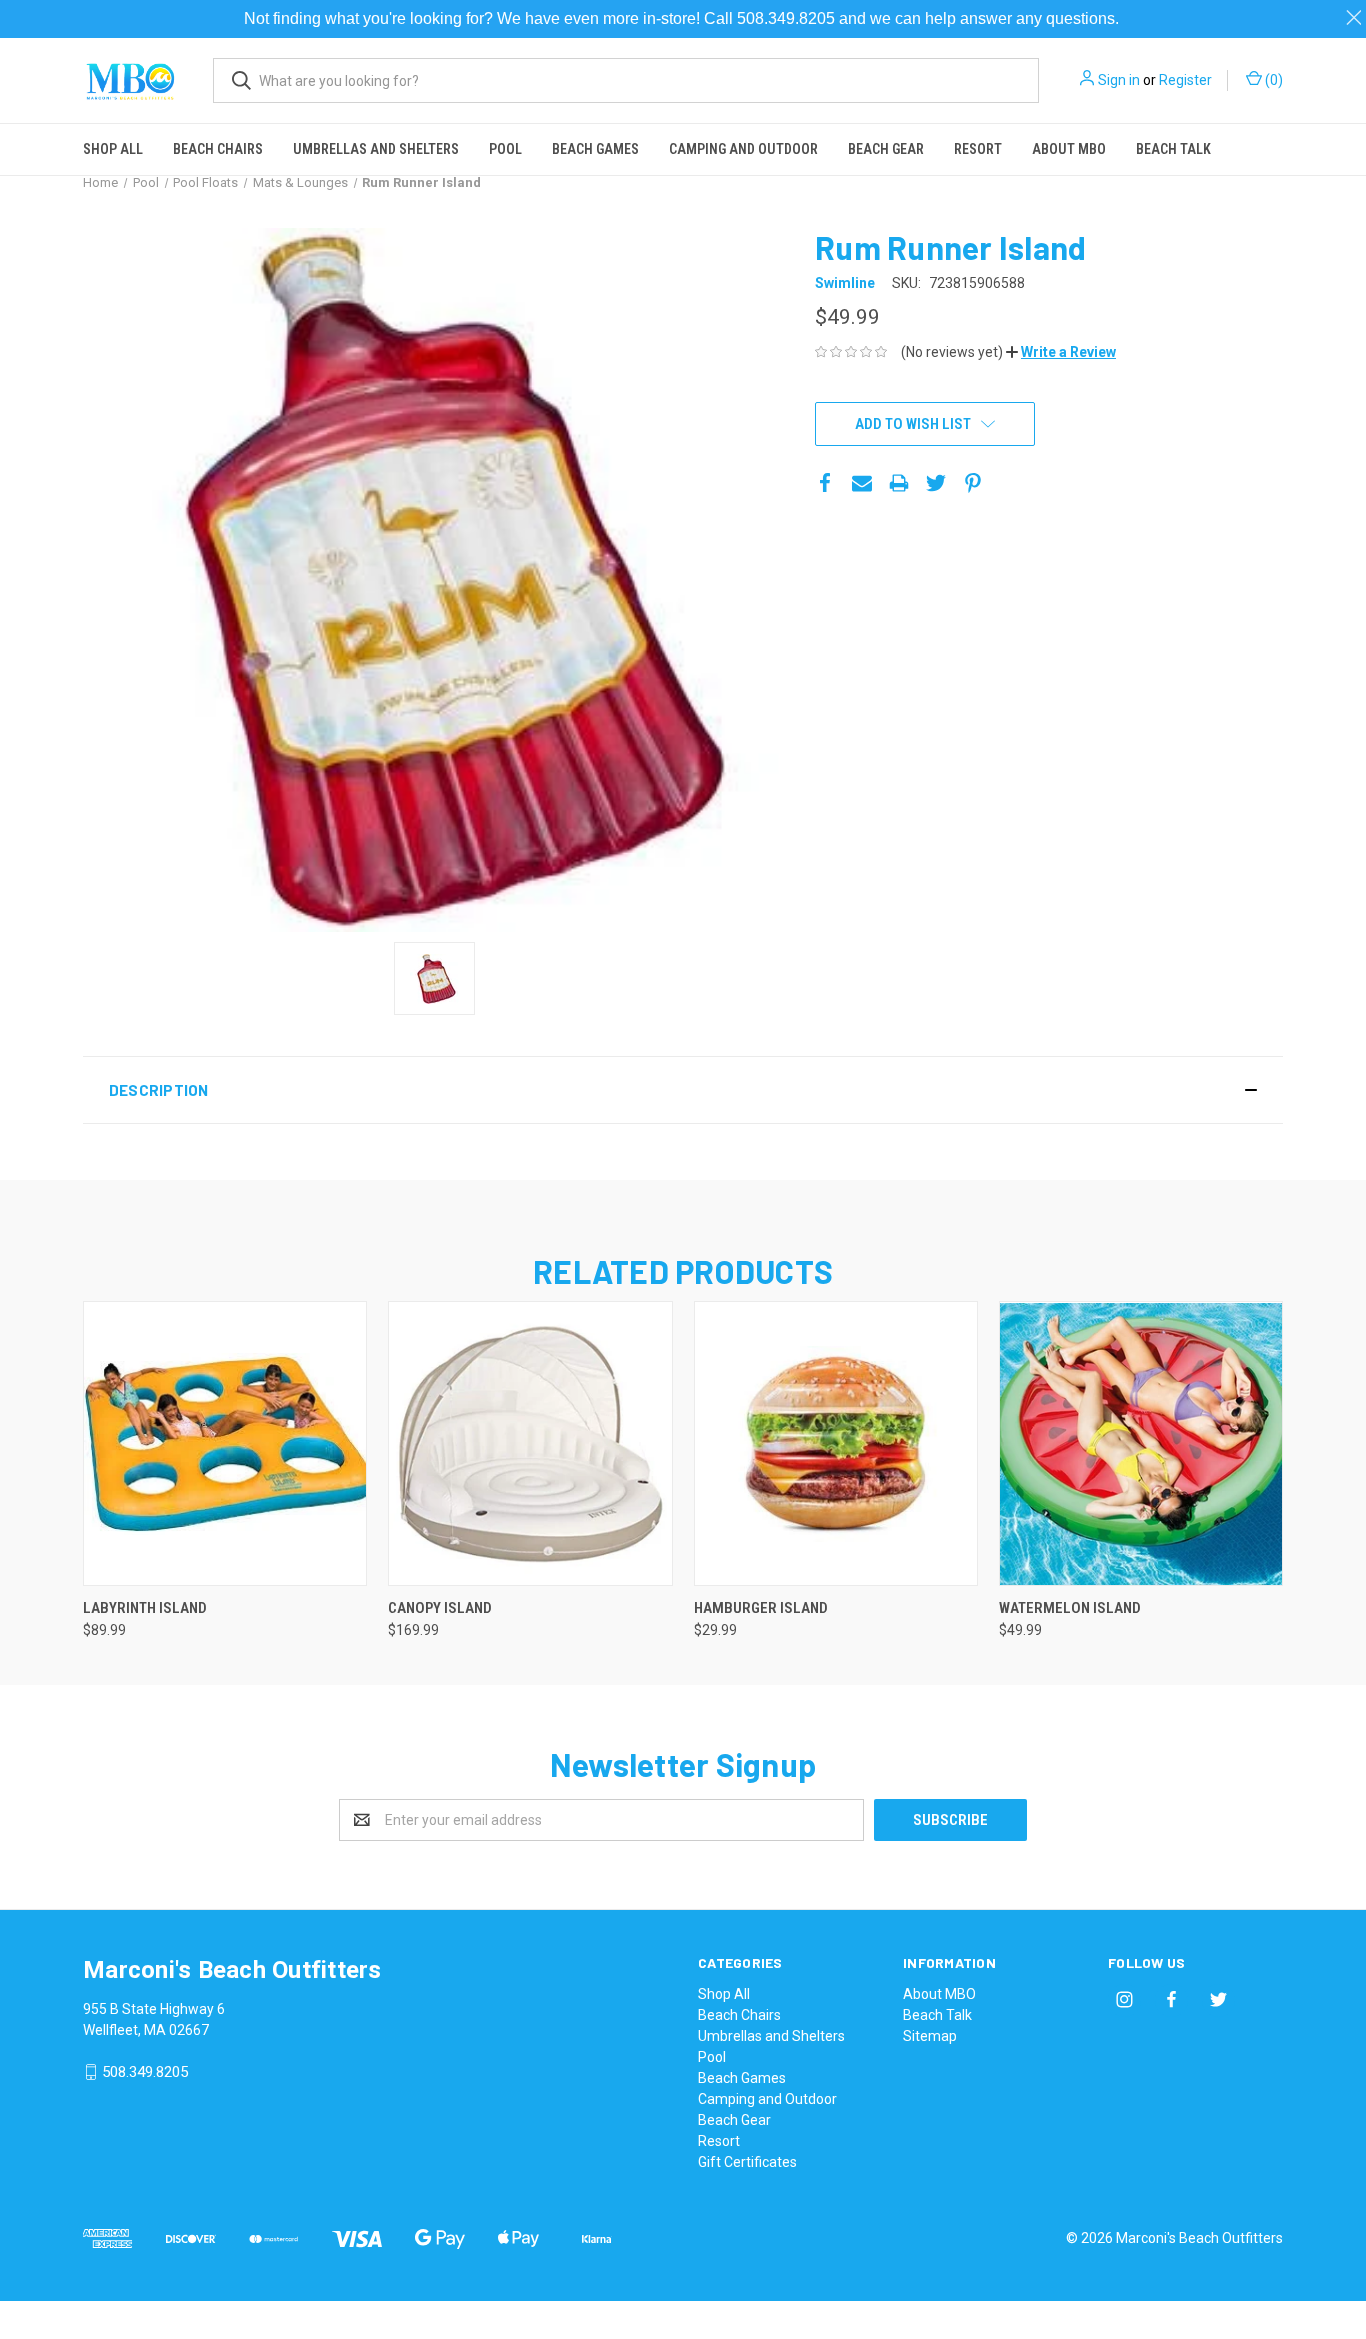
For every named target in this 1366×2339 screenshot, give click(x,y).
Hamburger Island (761, 1608)
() (1272, 80)
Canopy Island (440, 1608)
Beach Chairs (218, 149)
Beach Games (595, 149)
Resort (978, 149)
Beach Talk (1173, 149)
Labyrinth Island (145, 1608)
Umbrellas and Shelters (376, 149)
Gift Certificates (747, 2162)
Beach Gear (886, 149)
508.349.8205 (145, 2072)
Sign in (1119, 80)
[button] (1061, 352)
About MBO (1069, 149)
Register (1185, 80)
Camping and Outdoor (743, 149)
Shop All (113, 149)
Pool (505, 149)
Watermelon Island (1070, 1608)
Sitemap (930, 2036)
